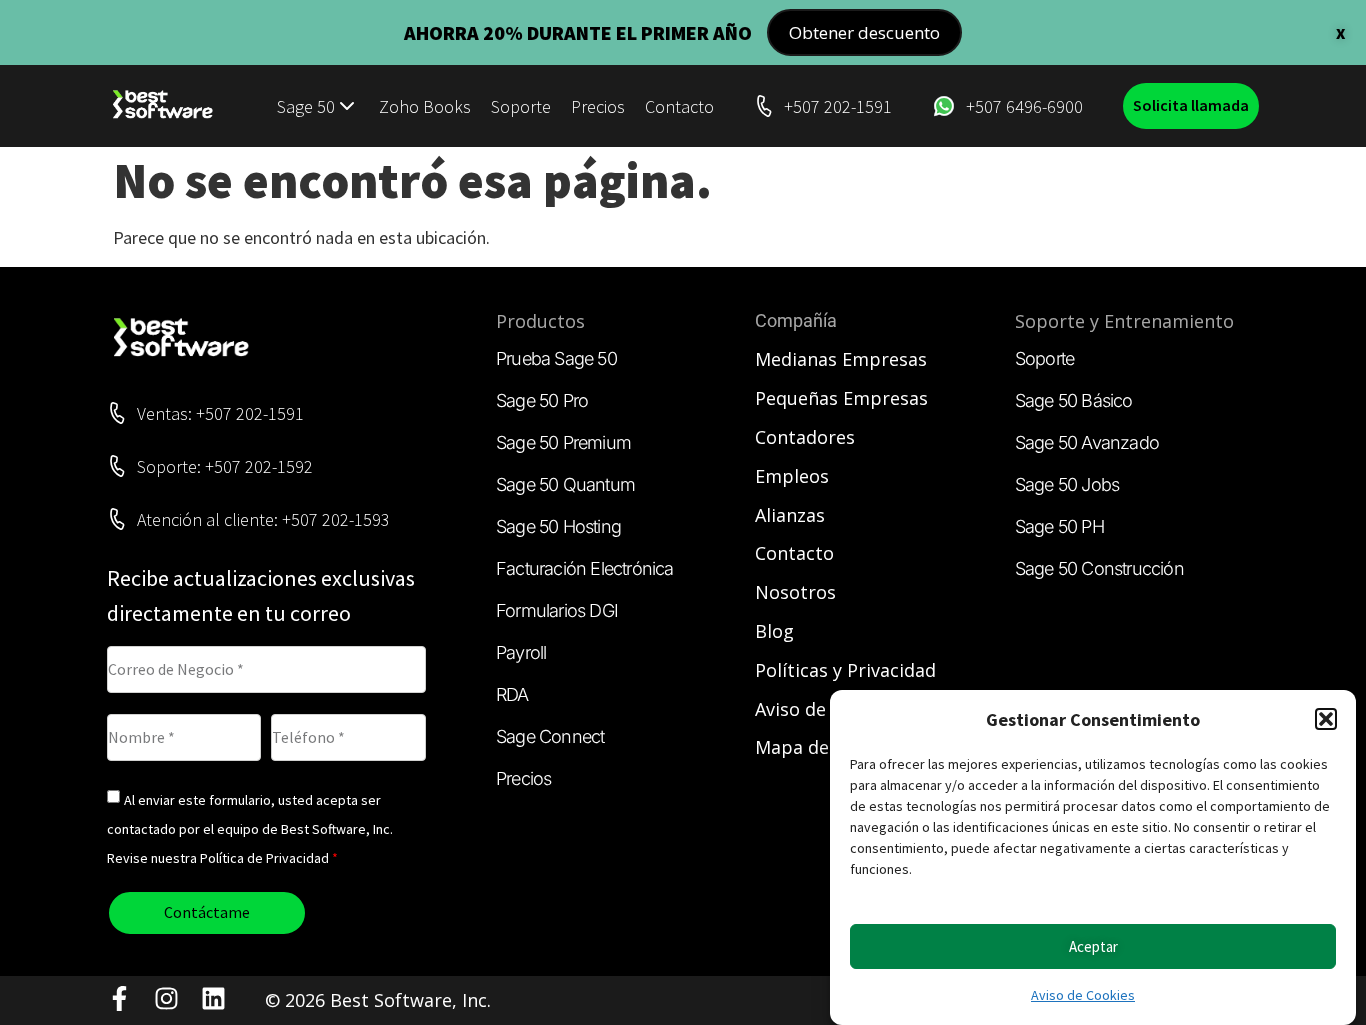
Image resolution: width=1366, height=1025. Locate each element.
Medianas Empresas (841, 359)
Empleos (792, 476)
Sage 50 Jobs (1067, 484)
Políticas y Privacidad (845, 670)
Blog (774, 631)
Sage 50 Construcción (1099, 568)
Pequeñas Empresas (841, 398)
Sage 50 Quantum (565, 484)
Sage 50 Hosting (558, 526)
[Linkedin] (213, 998)
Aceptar (1093, 946)
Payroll (521, 652)
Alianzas (790, 515)
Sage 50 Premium (563, 442)
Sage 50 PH (1059, 526)
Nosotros (795, 592)
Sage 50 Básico (1074, 400)
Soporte (521, 106)
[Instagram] (166, 998)
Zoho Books (425, 106)
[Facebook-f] (119, 998)
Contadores (805, 437)
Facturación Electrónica (585, 568)
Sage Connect (550, 736)
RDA (512, 694)
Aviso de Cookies (1083, 995)
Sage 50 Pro (542, 400)
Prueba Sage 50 (556, 358)
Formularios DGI (557, 610)
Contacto (679, 106)
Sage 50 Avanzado (1087, 442)
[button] (1326, 719)
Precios (598, 106)
